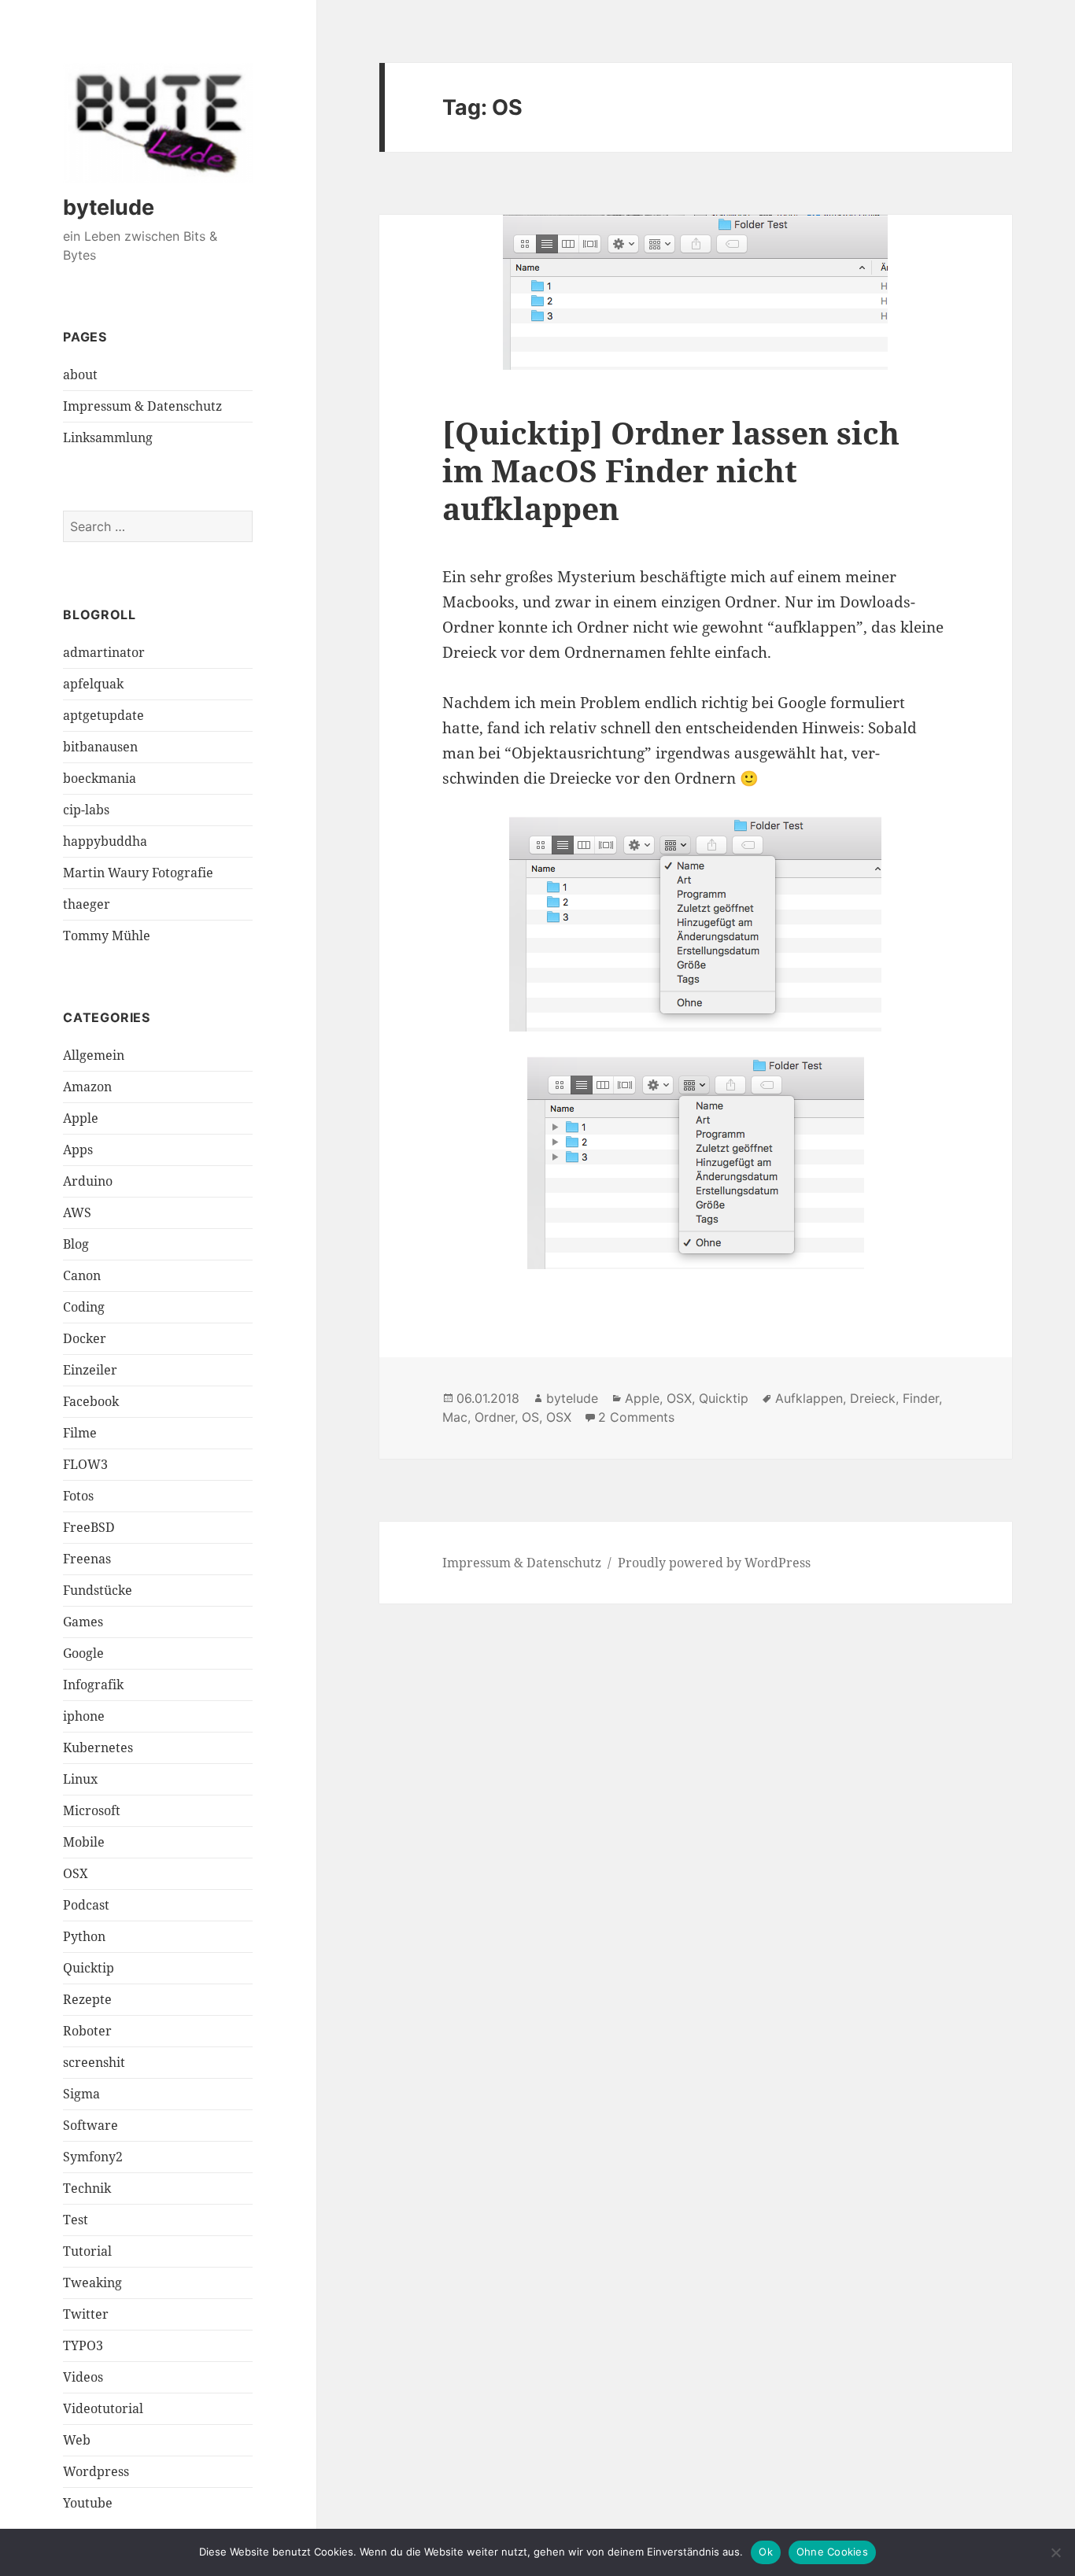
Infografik (93, 1685)
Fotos (78, 1496)
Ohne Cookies (832, 2552)
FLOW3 (85, 1464)
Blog (76, 1244)
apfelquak (93, 684)
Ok (766, 2552)
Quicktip (89, 1968)
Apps (78, 1150)
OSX (76, 1873)
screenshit (94, 2062)
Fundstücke (98, 1590)
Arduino (88, 1181)
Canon (82, 1275)
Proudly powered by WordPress (714, 1563)
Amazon (87, 1087)
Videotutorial (103, 2408)
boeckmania (100, 778)
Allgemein (94, 1055)
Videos (83, 2377)
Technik (87, 2188)
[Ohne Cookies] (1055, 2552)
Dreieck (873, 1398)
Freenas (87, 1559)
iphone (84, 1716)
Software (91, 2125)
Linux (80, 1779)
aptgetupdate (103, 715)
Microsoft (92, 1810)
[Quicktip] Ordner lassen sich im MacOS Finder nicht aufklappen (671, 470)
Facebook (91, 1401)
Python (84, 1936)
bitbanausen (100, 747)
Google (83, 1653)
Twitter (86, 2314)
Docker (85, 1338)
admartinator (104, 652)
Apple (81, 1118)
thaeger (87, 904)
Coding (84, 1307)
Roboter (87, 2031)
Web (77, 2440)
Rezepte (87, 1999)
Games (83, 1622)
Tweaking (92, 2283)
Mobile (84, 1842)
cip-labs (86, 810)
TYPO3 (83, 2345)
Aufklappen (809, 1398)
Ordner (495, 1417)
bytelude (109, 207)
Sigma (81, 2094)
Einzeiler (90, 1370)
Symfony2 (93, 2157)
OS (530, 1417)
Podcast (86, 1905)
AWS (77, 1212)
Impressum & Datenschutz (142, 406)
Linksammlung (108, 437)
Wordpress (96, 2471)
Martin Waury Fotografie (138, 873)
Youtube (88, 2503)
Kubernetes (98, 1747)
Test (76, 2220)
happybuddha (105, 841)
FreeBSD (89, 1527)
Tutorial (87, 2251)
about (80, 375)
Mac (455, 1417)
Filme (80, 1433)
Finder (921, 1398)
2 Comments (636, 1417)
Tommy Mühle (107, 936)
